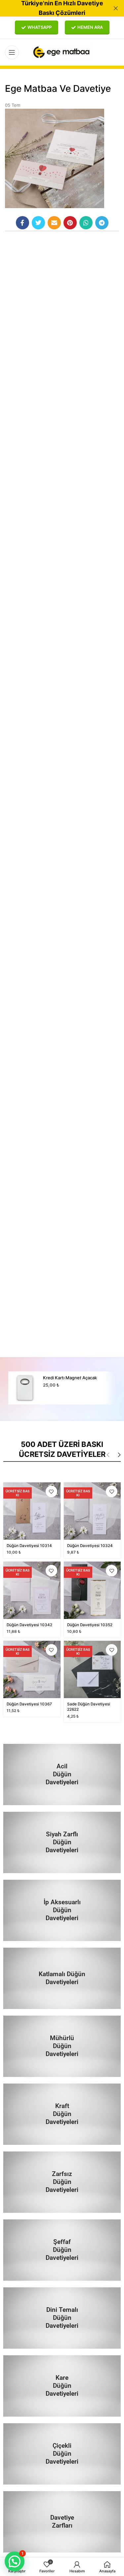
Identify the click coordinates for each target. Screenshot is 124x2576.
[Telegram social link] (102, 223)
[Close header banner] (116, 8)
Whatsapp (40, 27)
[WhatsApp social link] (86, 223)
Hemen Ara (90, 27)
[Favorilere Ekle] (51, 1491)
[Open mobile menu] (12, 52)
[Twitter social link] (38, 223)
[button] (15, 2561)
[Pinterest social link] (70, 223)
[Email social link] (54, 223)
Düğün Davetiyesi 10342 (29, 1625)
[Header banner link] (52, 8)
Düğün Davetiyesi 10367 (29, 1704)
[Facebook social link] (22, 223)
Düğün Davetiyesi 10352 (90, 1625)
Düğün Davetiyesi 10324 (90, 1546)
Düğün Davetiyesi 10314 (29, 1546)
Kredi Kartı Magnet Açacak (70, 1378)
